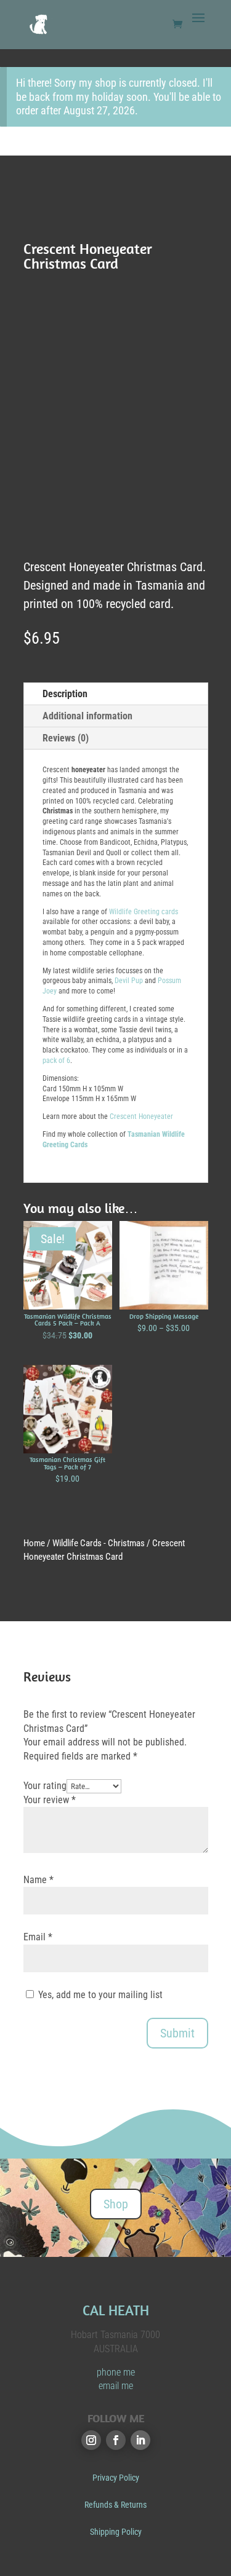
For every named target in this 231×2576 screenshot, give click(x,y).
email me (116, 2386)
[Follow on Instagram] (91, 2440)
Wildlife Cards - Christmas (99, 1543)
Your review (50, 1800)
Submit (177, 2033)
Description (65, 694)
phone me (116, 2372)
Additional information (87, 716)
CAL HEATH (116, 2310)
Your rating (45, 1786)
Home (34, 1543)
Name (38, 1880)
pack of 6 (56, 1061)
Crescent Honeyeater (141, 1116)
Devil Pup (129, 981)
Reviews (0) (66, 738)
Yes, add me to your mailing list (99, 1995)
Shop (116, 2204)
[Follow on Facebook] (116, 2440)
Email (38, 1937)
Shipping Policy (116, 2532)
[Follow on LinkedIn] (140, 2440)
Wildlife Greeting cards (144, 912)
